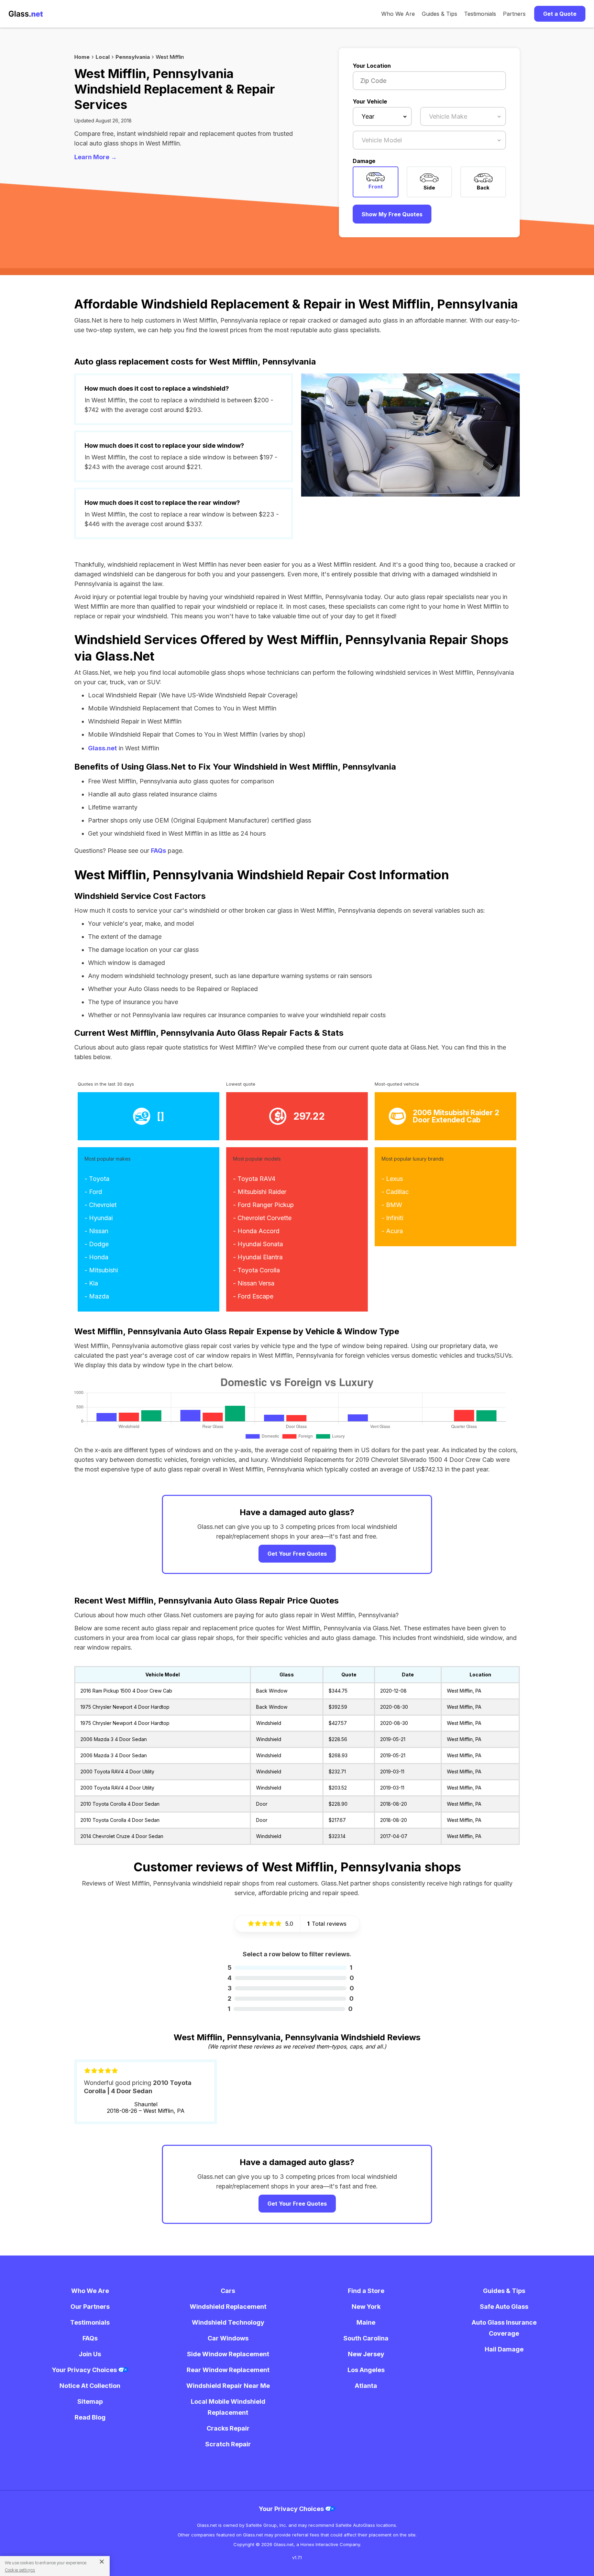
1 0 (290, 2009)
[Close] (99, 2561)
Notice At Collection (90, 2386)
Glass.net (102, 748)
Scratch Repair (228, 2444)
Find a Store (366, 2291)
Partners (514, 14)
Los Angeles (366, 2370)
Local (103, 57)
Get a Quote (560, 14)
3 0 (291, 1988)
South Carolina (366, 2338)
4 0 (291, 1978)
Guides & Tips (439, 14)
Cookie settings (20, 2570)
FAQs (158, 851)
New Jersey (366, 2354)
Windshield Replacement (228, 2307)
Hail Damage (504, 2349)
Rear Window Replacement (228, 2370)
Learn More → (96, 157)
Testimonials (480, 14)
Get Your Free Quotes (297, 1554)
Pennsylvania (133, 57)
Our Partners (90, 2307)
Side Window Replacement (228, 2354)
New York (366, 2307)
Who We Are (398, 14)
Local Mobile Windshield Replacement (228, 2407)
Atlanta (366, 2386)
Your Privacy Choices (85, 2370)
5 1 (290, 1968)
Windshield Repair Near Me (228, 2386)
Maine (366, 2322)
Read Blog (90, 2417)
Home (82, 57)
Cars (228, 2291)
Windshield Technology (228, 2322)
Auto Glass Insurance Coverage (504, 2328)
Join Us (90, 2354)
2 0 (291, 1998)
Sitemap (90, 2401)
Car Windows (228, 2338)
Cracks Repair (228, 2428)
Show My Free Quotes (392, 214)
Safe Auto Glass (504, 2307)
